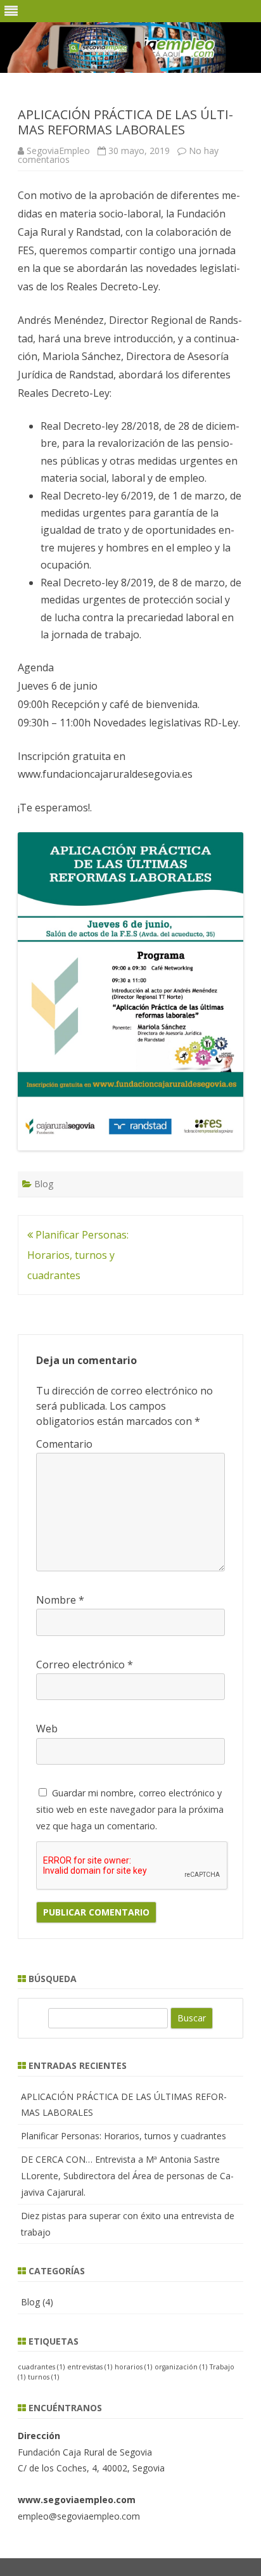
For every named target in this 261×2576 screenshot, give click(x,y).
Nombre (60, 1600)
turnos (43, 2377)
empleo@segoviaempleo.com (79, 2516)
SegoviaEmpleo (58, 151)
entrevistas (90, 2367)
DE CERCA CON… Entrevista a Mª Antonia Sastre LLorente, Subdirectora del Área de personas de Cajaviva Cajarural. (127, 2176)
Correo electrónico (85, 1665)
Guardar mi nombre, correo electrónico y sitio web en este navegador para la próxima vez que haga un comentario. (130, 1809)
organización (181, 2367)
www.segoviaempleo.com (77, 2500)
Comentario (64, 1444)
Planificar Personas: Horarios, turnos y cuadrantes (78, 1255)
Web (47, 1729)
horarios (133, 2367)
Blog (44, 1184)
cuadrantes (41, 2367)
